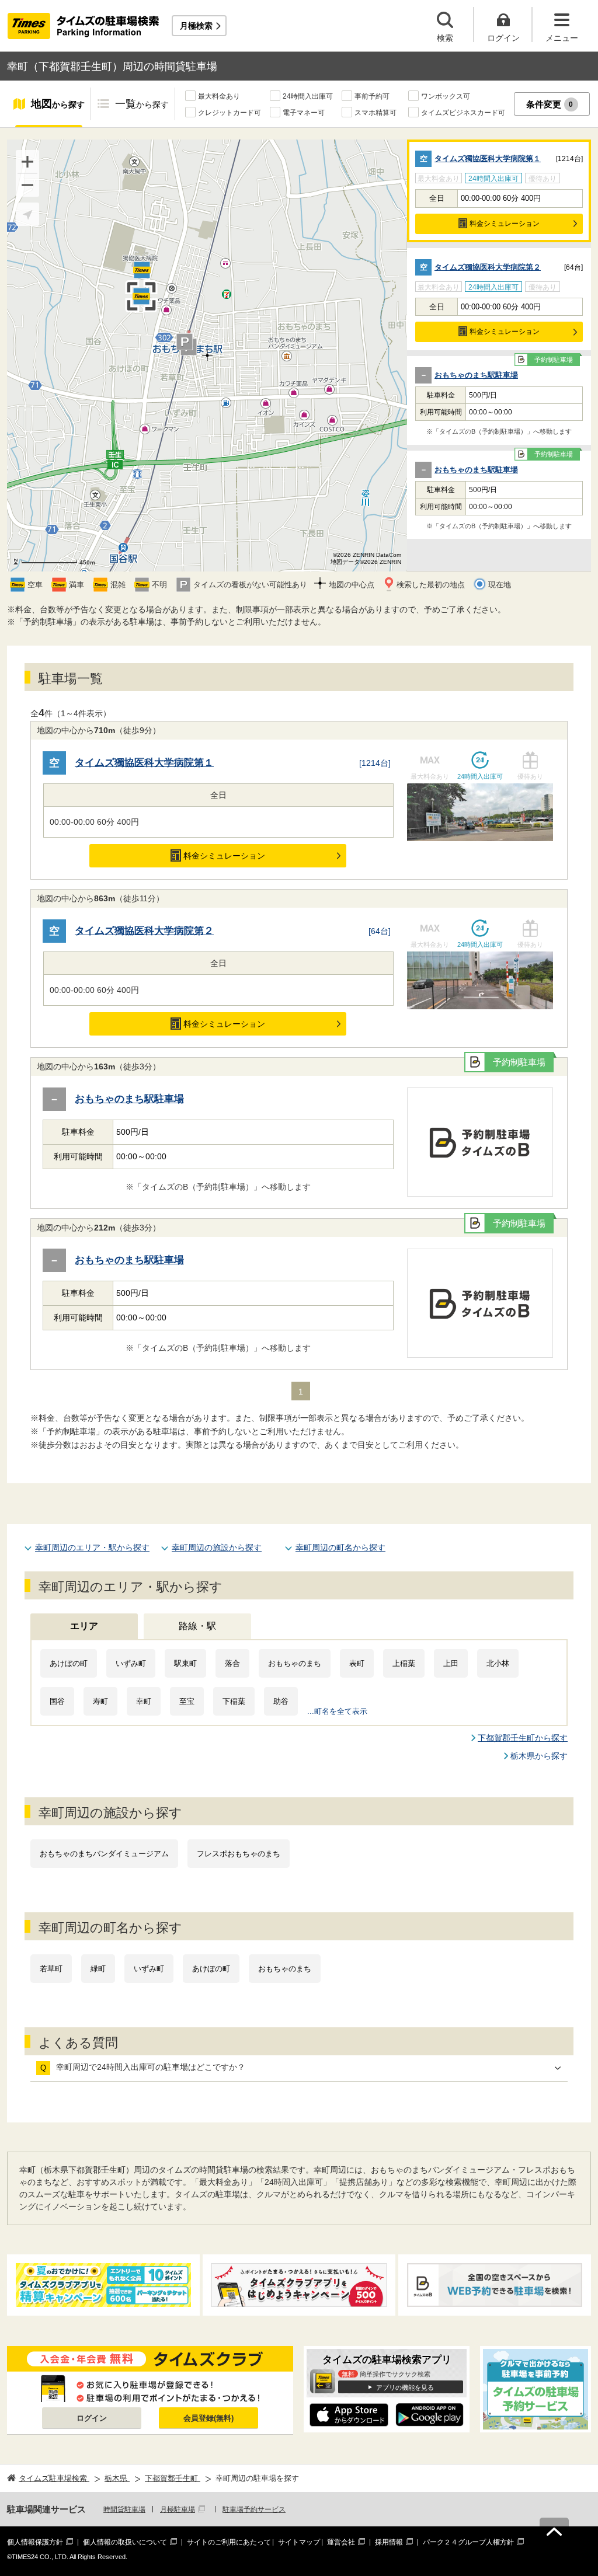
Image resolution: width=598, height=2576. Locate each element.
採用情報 (389, 2542)
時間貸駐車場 (124, 2509)
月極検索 (196, 26)
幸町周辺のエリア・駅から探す (92, 1547)
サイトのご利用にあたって (229, 2542)
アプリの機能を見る (405, 2387)
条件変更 (550, 104)
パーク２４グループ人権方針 (468, 2542)
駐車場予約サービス (254, 2509)
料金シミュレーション (505, 224)
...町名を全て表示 (337, 1711)
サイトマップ (299, 2542)
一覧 (142, 104)
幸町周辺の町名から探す (340, 1547)
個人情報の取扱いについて (125, 2542)
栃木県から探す (539, 1756)
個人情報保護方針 (35, 2542)
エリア (84, 1626)
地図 (58, 104)
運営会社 (341, 2542)
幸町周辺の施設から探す (217, 1547)
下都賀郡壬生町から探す (523, 1738)
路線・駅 (197, 1626)
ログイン (92, 2418)
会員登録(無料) (208, 2418)
